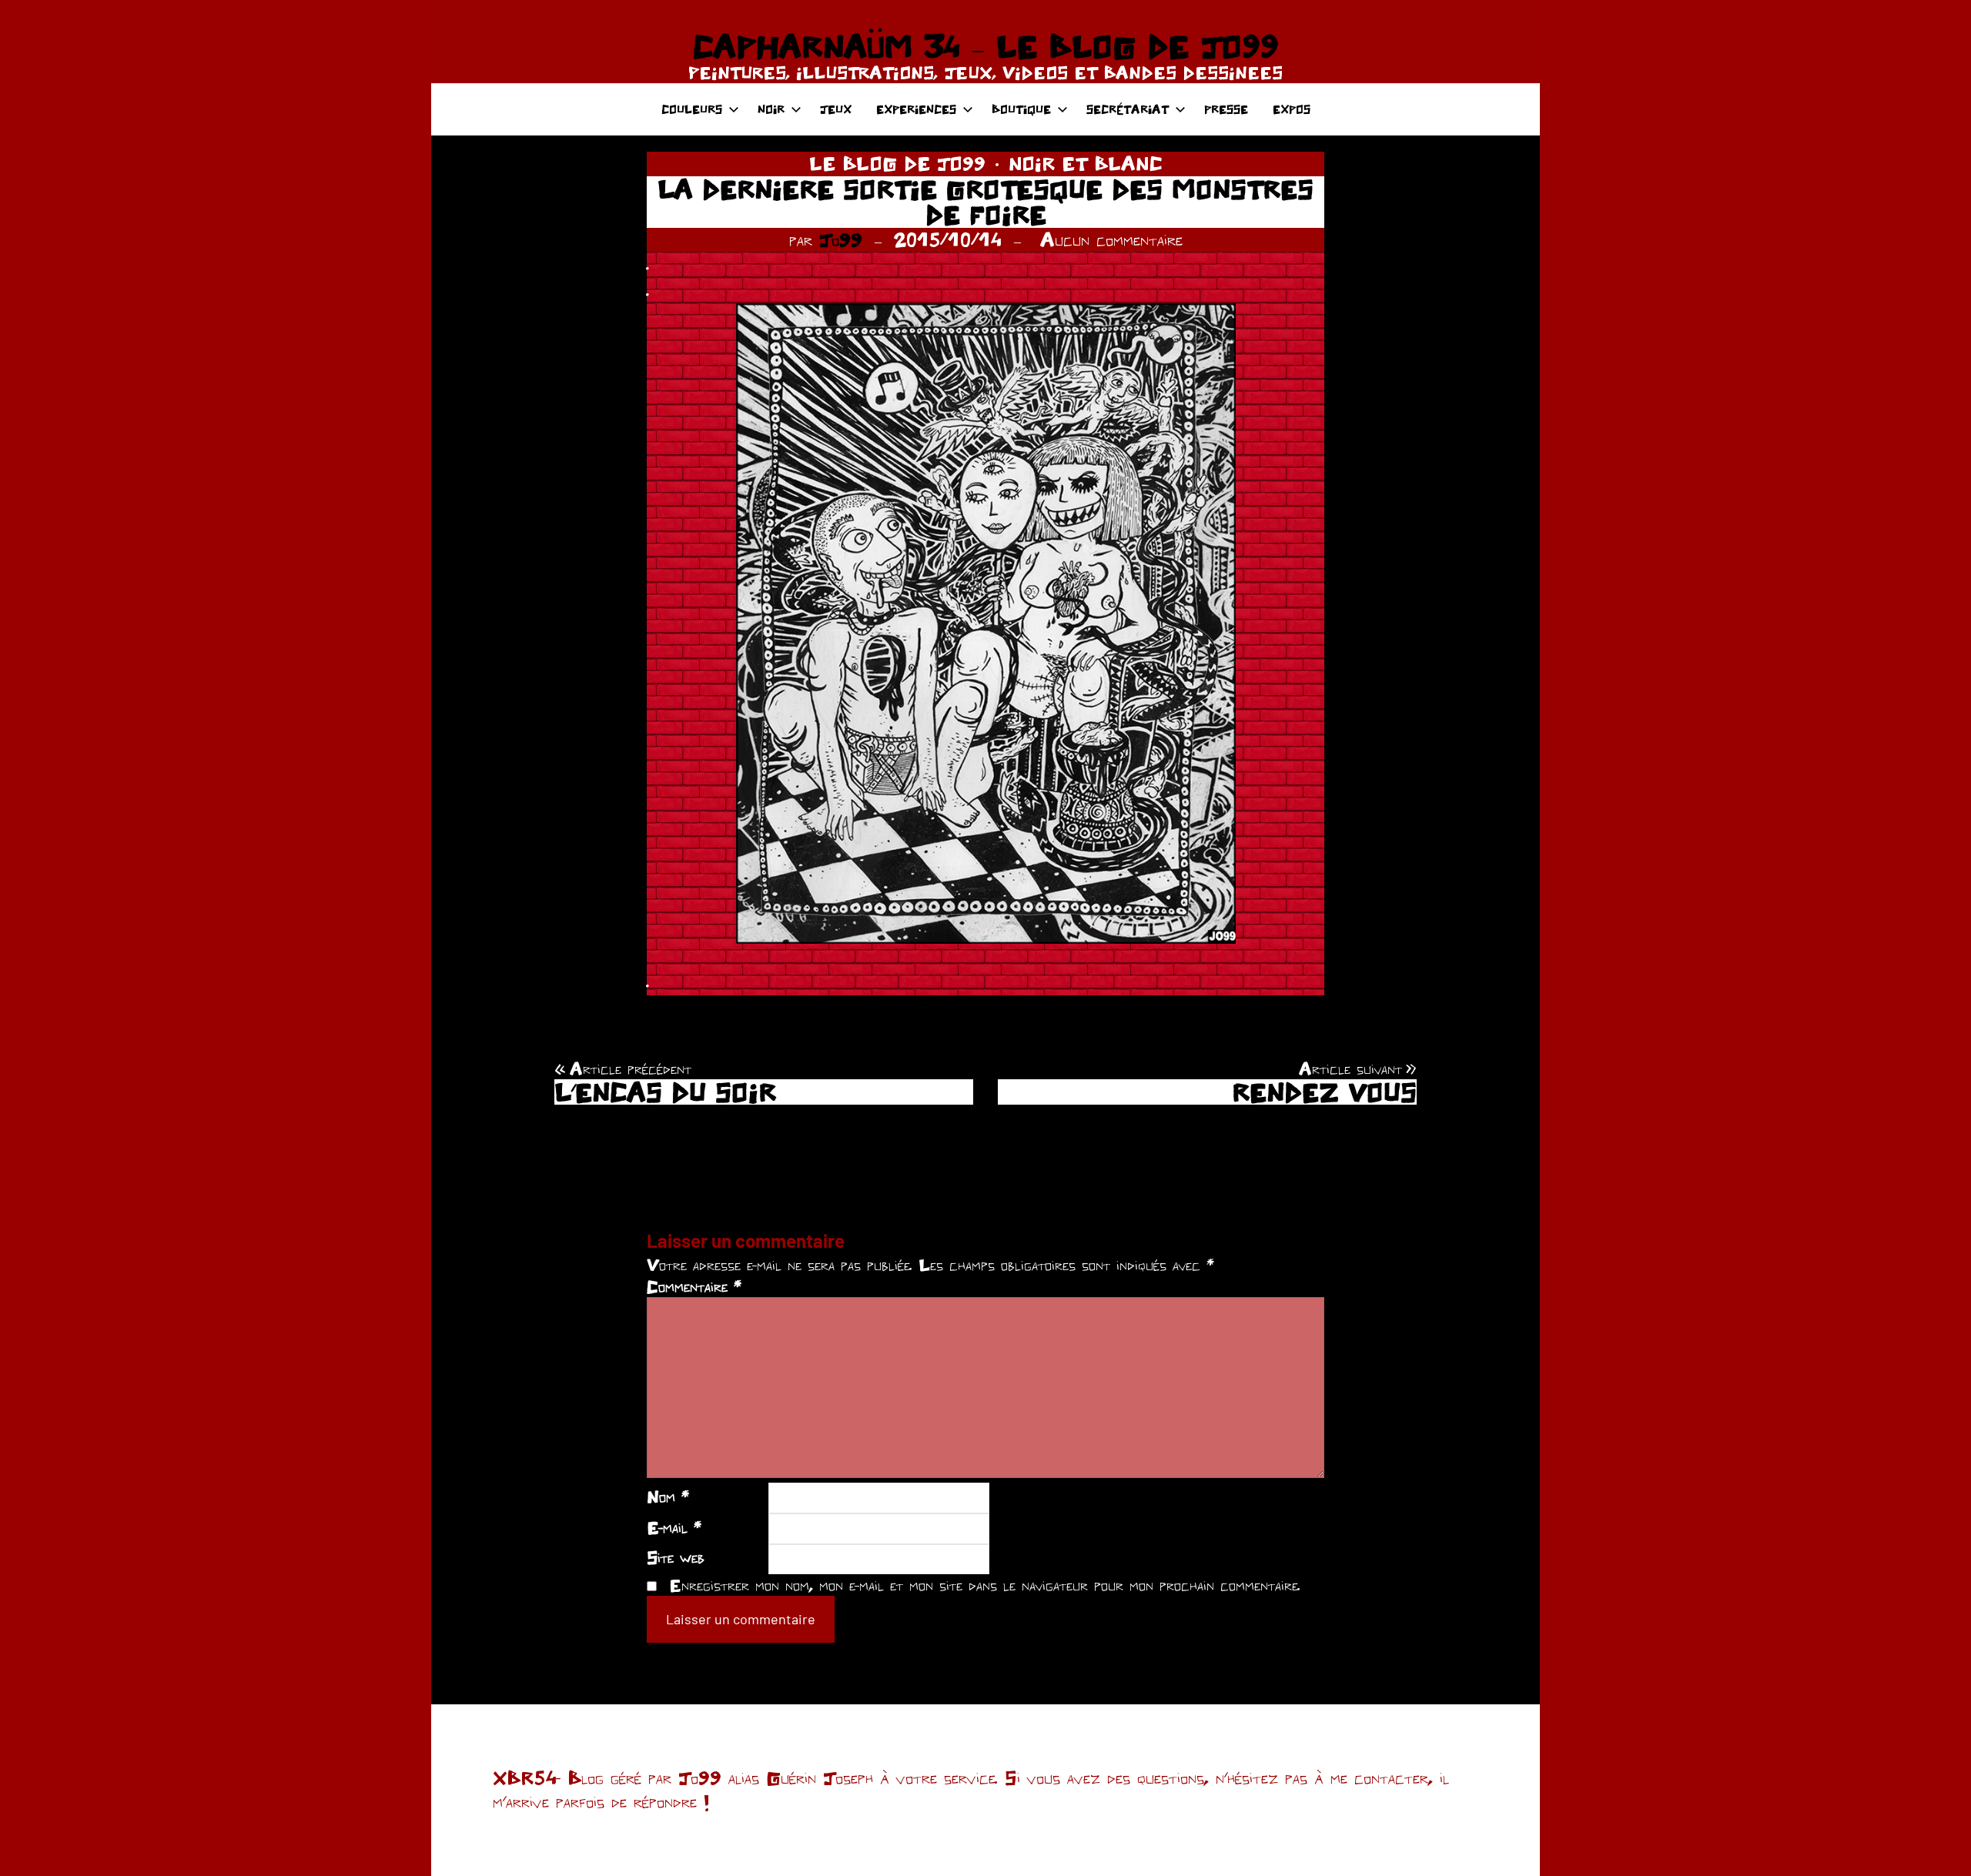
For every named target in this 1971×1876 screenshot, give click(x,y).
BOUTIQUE (1021, 109)
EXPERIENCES (916, 109)
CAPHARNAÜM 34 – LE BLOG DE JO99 (985, 46)
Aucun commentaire (1111, 239)
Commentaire (694, 1286)
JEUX (836, 109)
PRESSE (1226, 109)
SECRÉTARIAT (1128, 109)
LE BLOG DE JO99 (897, 163)
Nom (668, 1496)
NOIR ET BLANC (1086, 163)
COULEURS (692, 109)
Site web (676, 1557)
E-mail (674, 1527)
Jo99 (841, 239)
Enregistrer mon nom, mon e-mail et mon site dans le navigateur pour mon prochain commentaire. (985, 1585)
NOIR (771, 109)
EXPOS (1292, 109)
